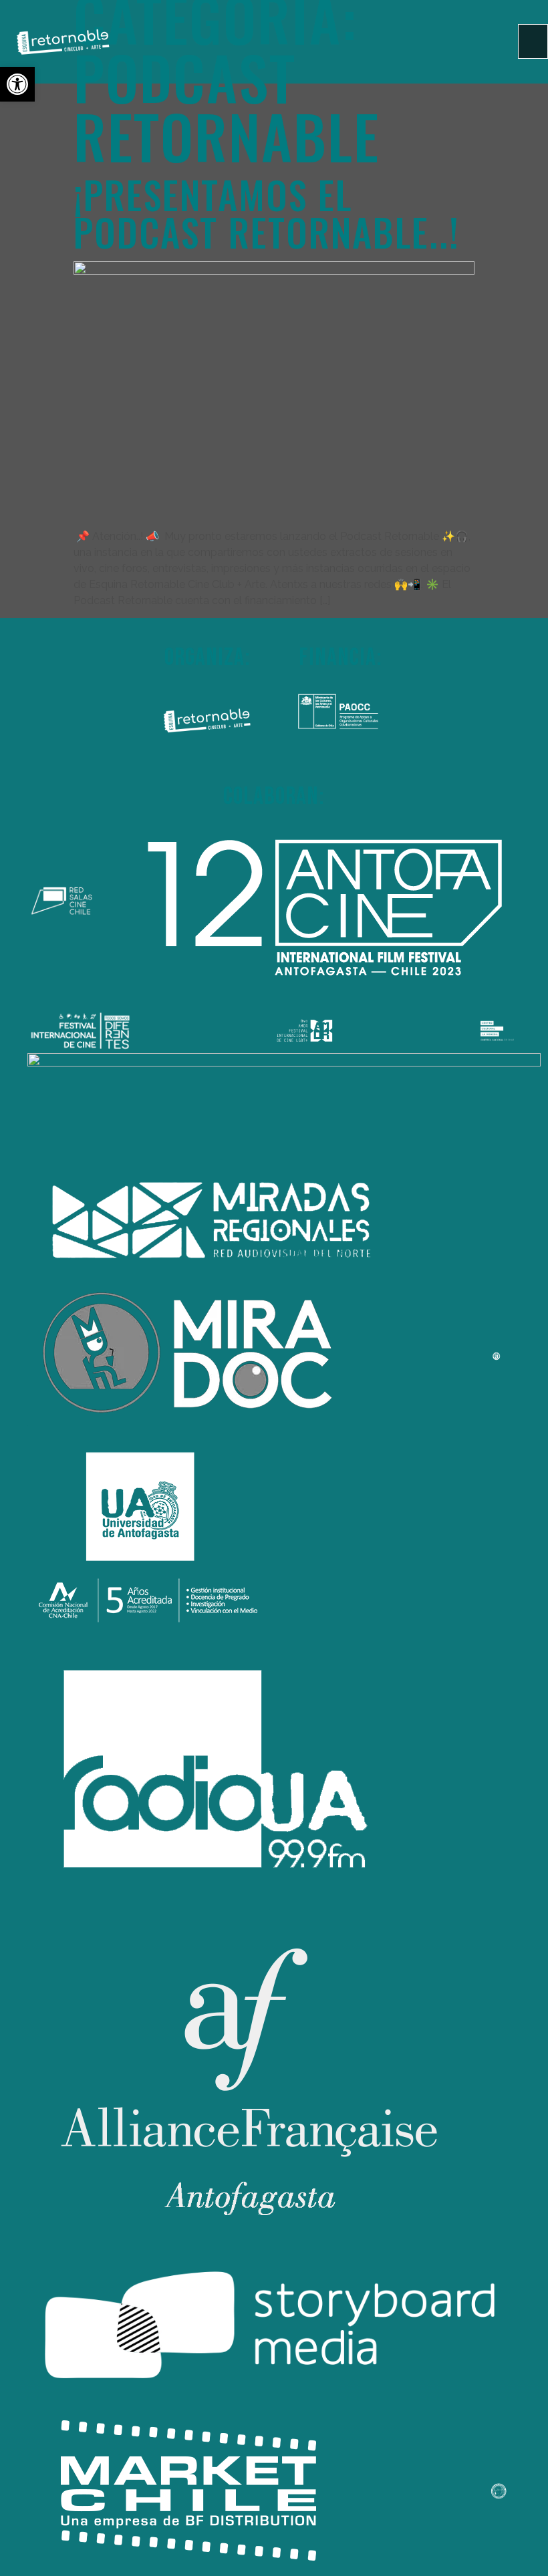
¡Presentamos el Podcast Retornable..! (267, 213)
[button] (17, 84)
